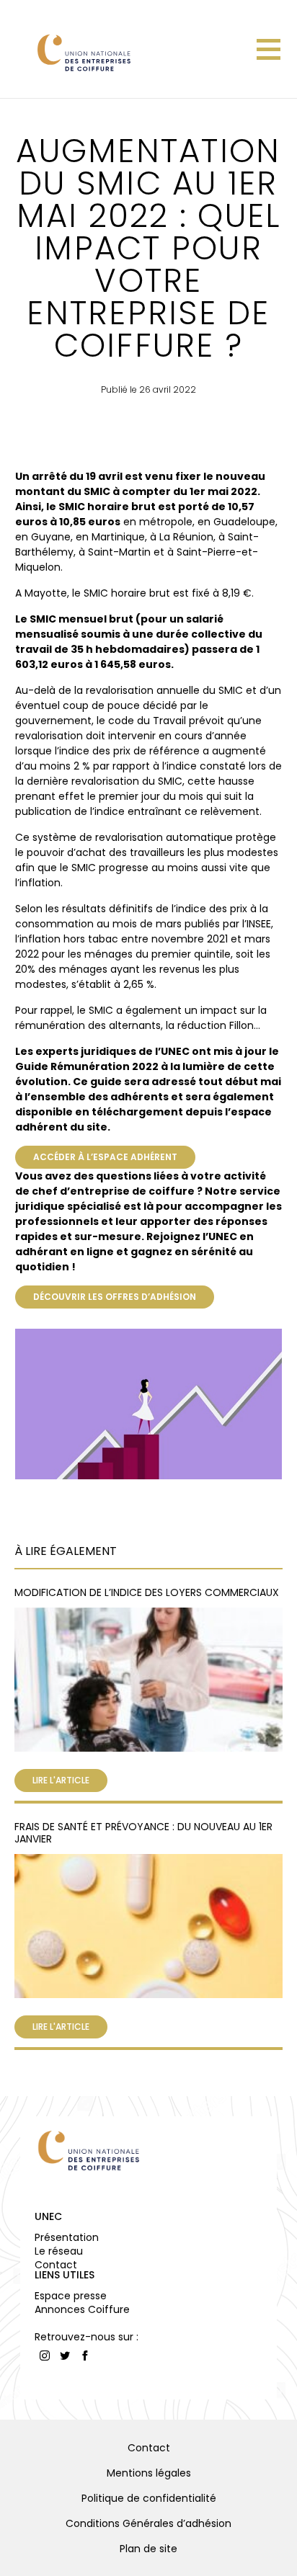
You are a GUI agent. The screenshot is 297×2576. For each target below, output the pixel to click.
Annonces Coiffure (82, 2309)
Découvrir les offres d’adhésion (115, 1297)
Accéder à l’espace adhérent (105, 1157)
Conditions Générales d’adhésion (148, 2523)
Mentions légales (149, 2473)
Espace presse (71, 2296)
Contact (56, 2265)
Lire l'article (61, 1780)
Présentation (67, 2237)
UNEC (48, 2216)
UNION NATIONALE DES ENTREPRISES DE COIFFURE (83, 52)
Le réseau (59, 2251)
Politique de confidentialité (149, 2498)
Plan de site (148, 2549)
